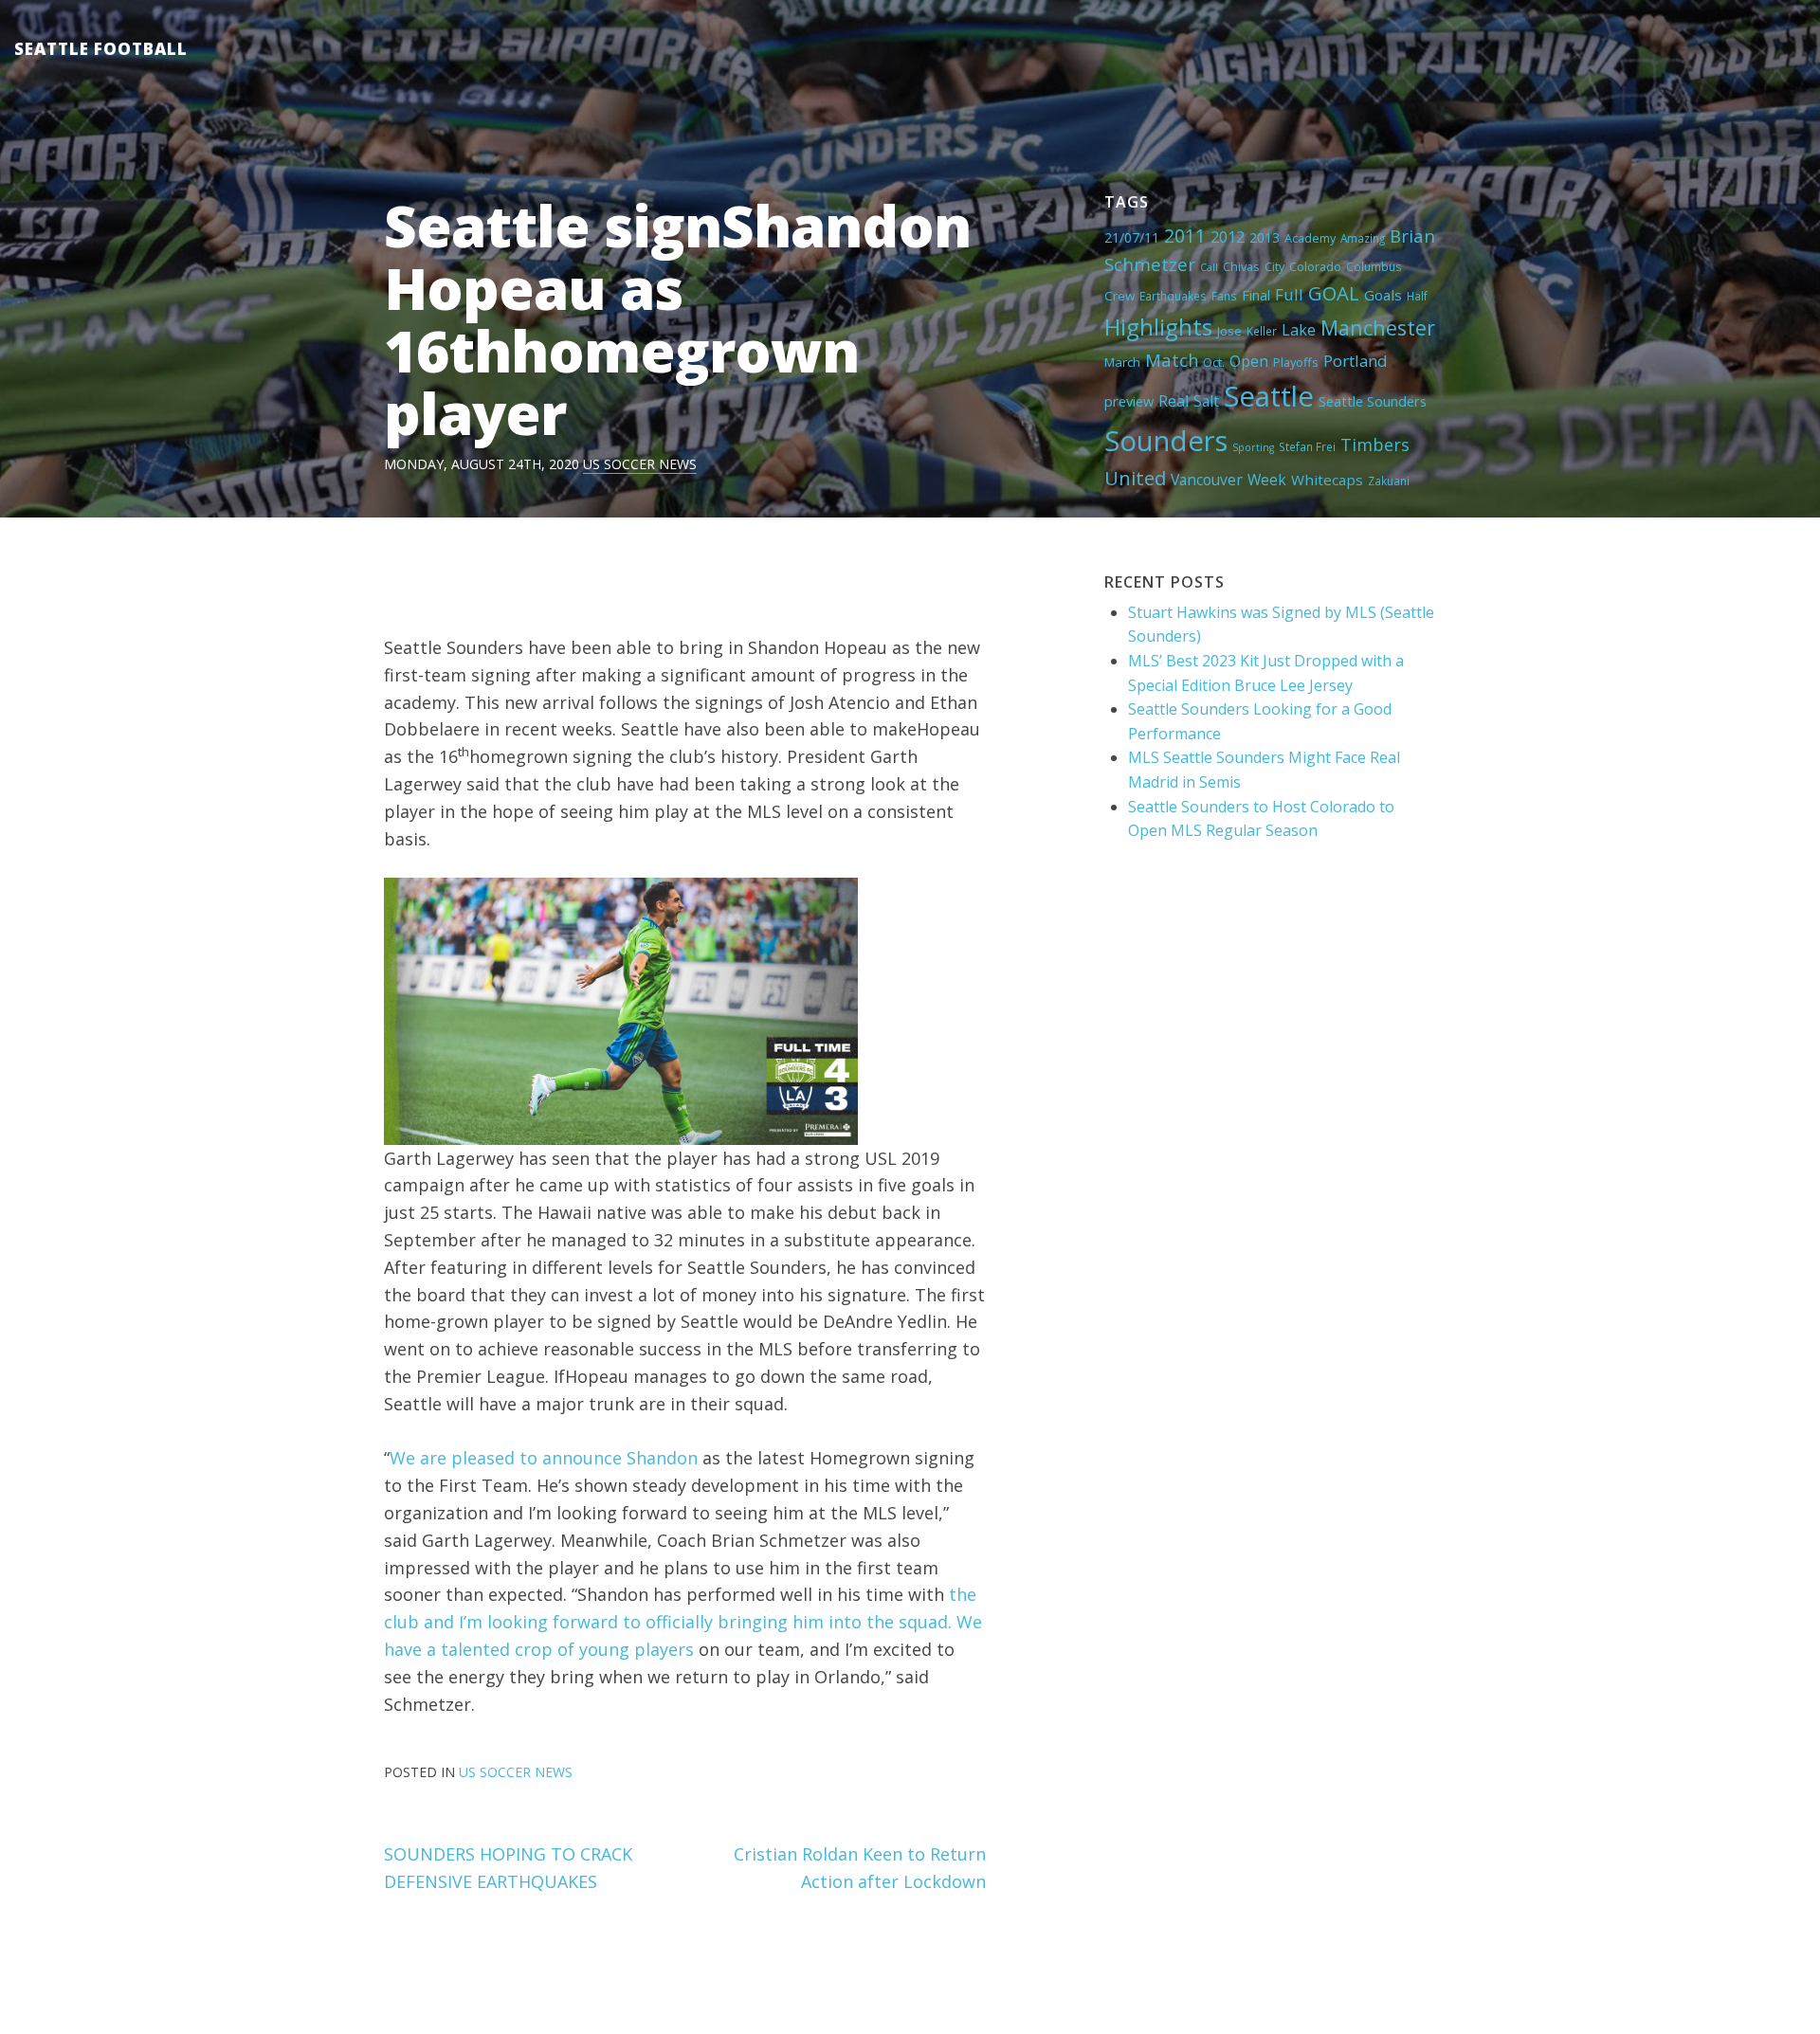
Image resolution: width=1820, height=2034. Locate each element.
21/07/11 (1132, 237)
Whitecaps (1327, 480)
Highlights (1158, 327)
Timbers (1375, 445)
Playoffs (1296, 362)
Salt (1206, 401)
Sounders (1166, 441)
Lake (1299, 330)
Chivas (1241, 266)
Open (1249, 361)
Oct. (1214, 362)
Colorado (1315, 266)
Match (1172, 360)
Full (1289, 294)
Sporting (1253, 447)
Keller (1262, 331)
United (1135, 478)
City (1274, 266)
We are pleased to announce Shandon (544, 1458)
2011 (1185, 236)
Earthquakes (1173, 296)
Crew (1119, 296)
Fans (1224, 296)
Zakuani (1389, 481)
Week (1267, 480)
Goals (1383, 295)
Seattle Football (101, 49)
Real (1174, 401)
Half (1417, 296)
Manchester (1378, 327)
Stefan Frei (1307, 446)
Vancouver (1207, 480)
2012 (1228, 237)
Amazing (1363, 238)
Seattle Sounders (1373, 401)
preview (1129, 401)
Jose (1229, 331)
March (1122, 362)
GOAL (1334, 293)
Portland (1356, 361)
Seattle (1269, 396)
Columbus (1374, 266)
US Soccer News (640, 464)
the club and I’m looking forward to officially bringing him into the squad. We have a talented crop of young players (683, 1622)
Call (1209, 267)
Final (1256, 295)
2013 (1265, 237)
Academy (1310, 238)
